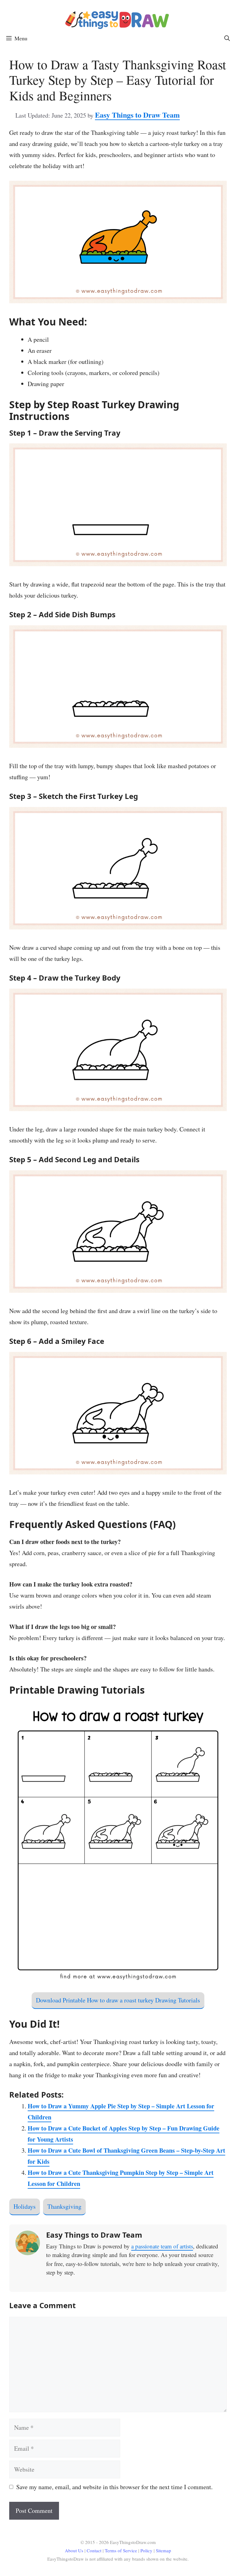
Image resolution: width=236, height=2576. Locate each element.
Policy (146, 2550)
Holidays (25, 2206)
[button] (227, 38)
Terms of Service (122, 2550)
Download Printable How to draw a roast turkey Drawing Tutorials (118, 2000)
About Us (74, 2550)
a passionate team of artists (162, 2246)
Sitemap (163, 2550)
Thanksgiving (64, 2206)
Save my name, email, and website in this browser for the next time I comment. (114, 2487)
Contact (95, 2550)
